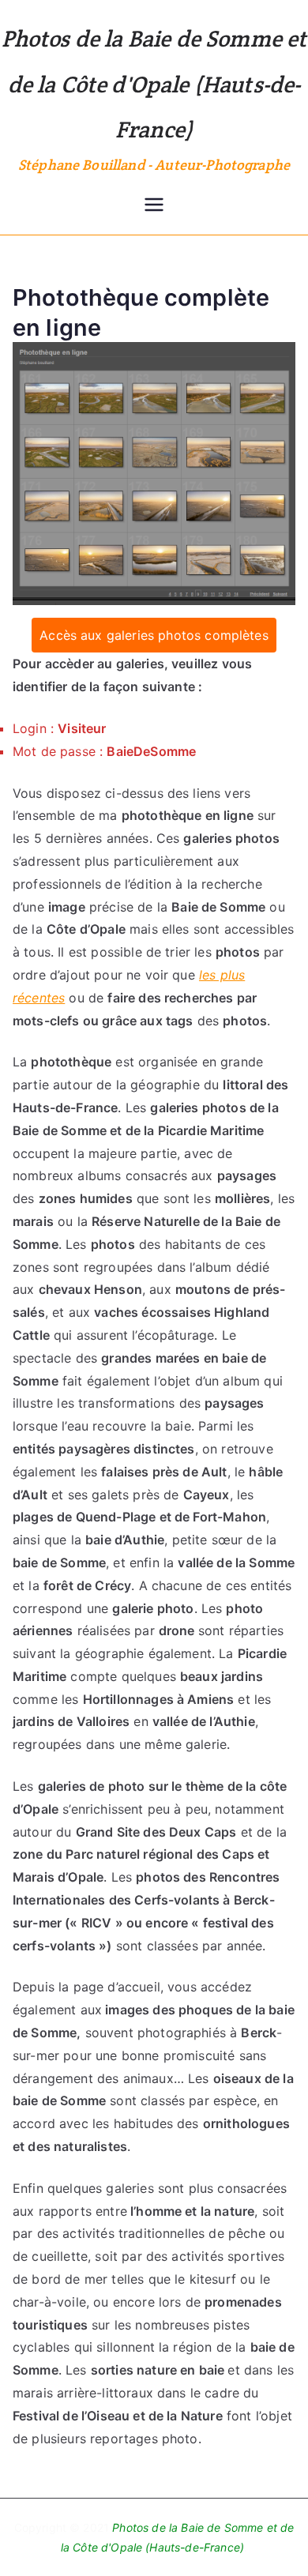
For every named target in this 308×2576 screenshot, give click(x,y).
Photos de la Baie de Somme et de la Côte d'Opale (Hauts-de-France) (154, 84)
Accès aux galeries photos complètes (154, 635)
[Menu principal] (154, 206)
